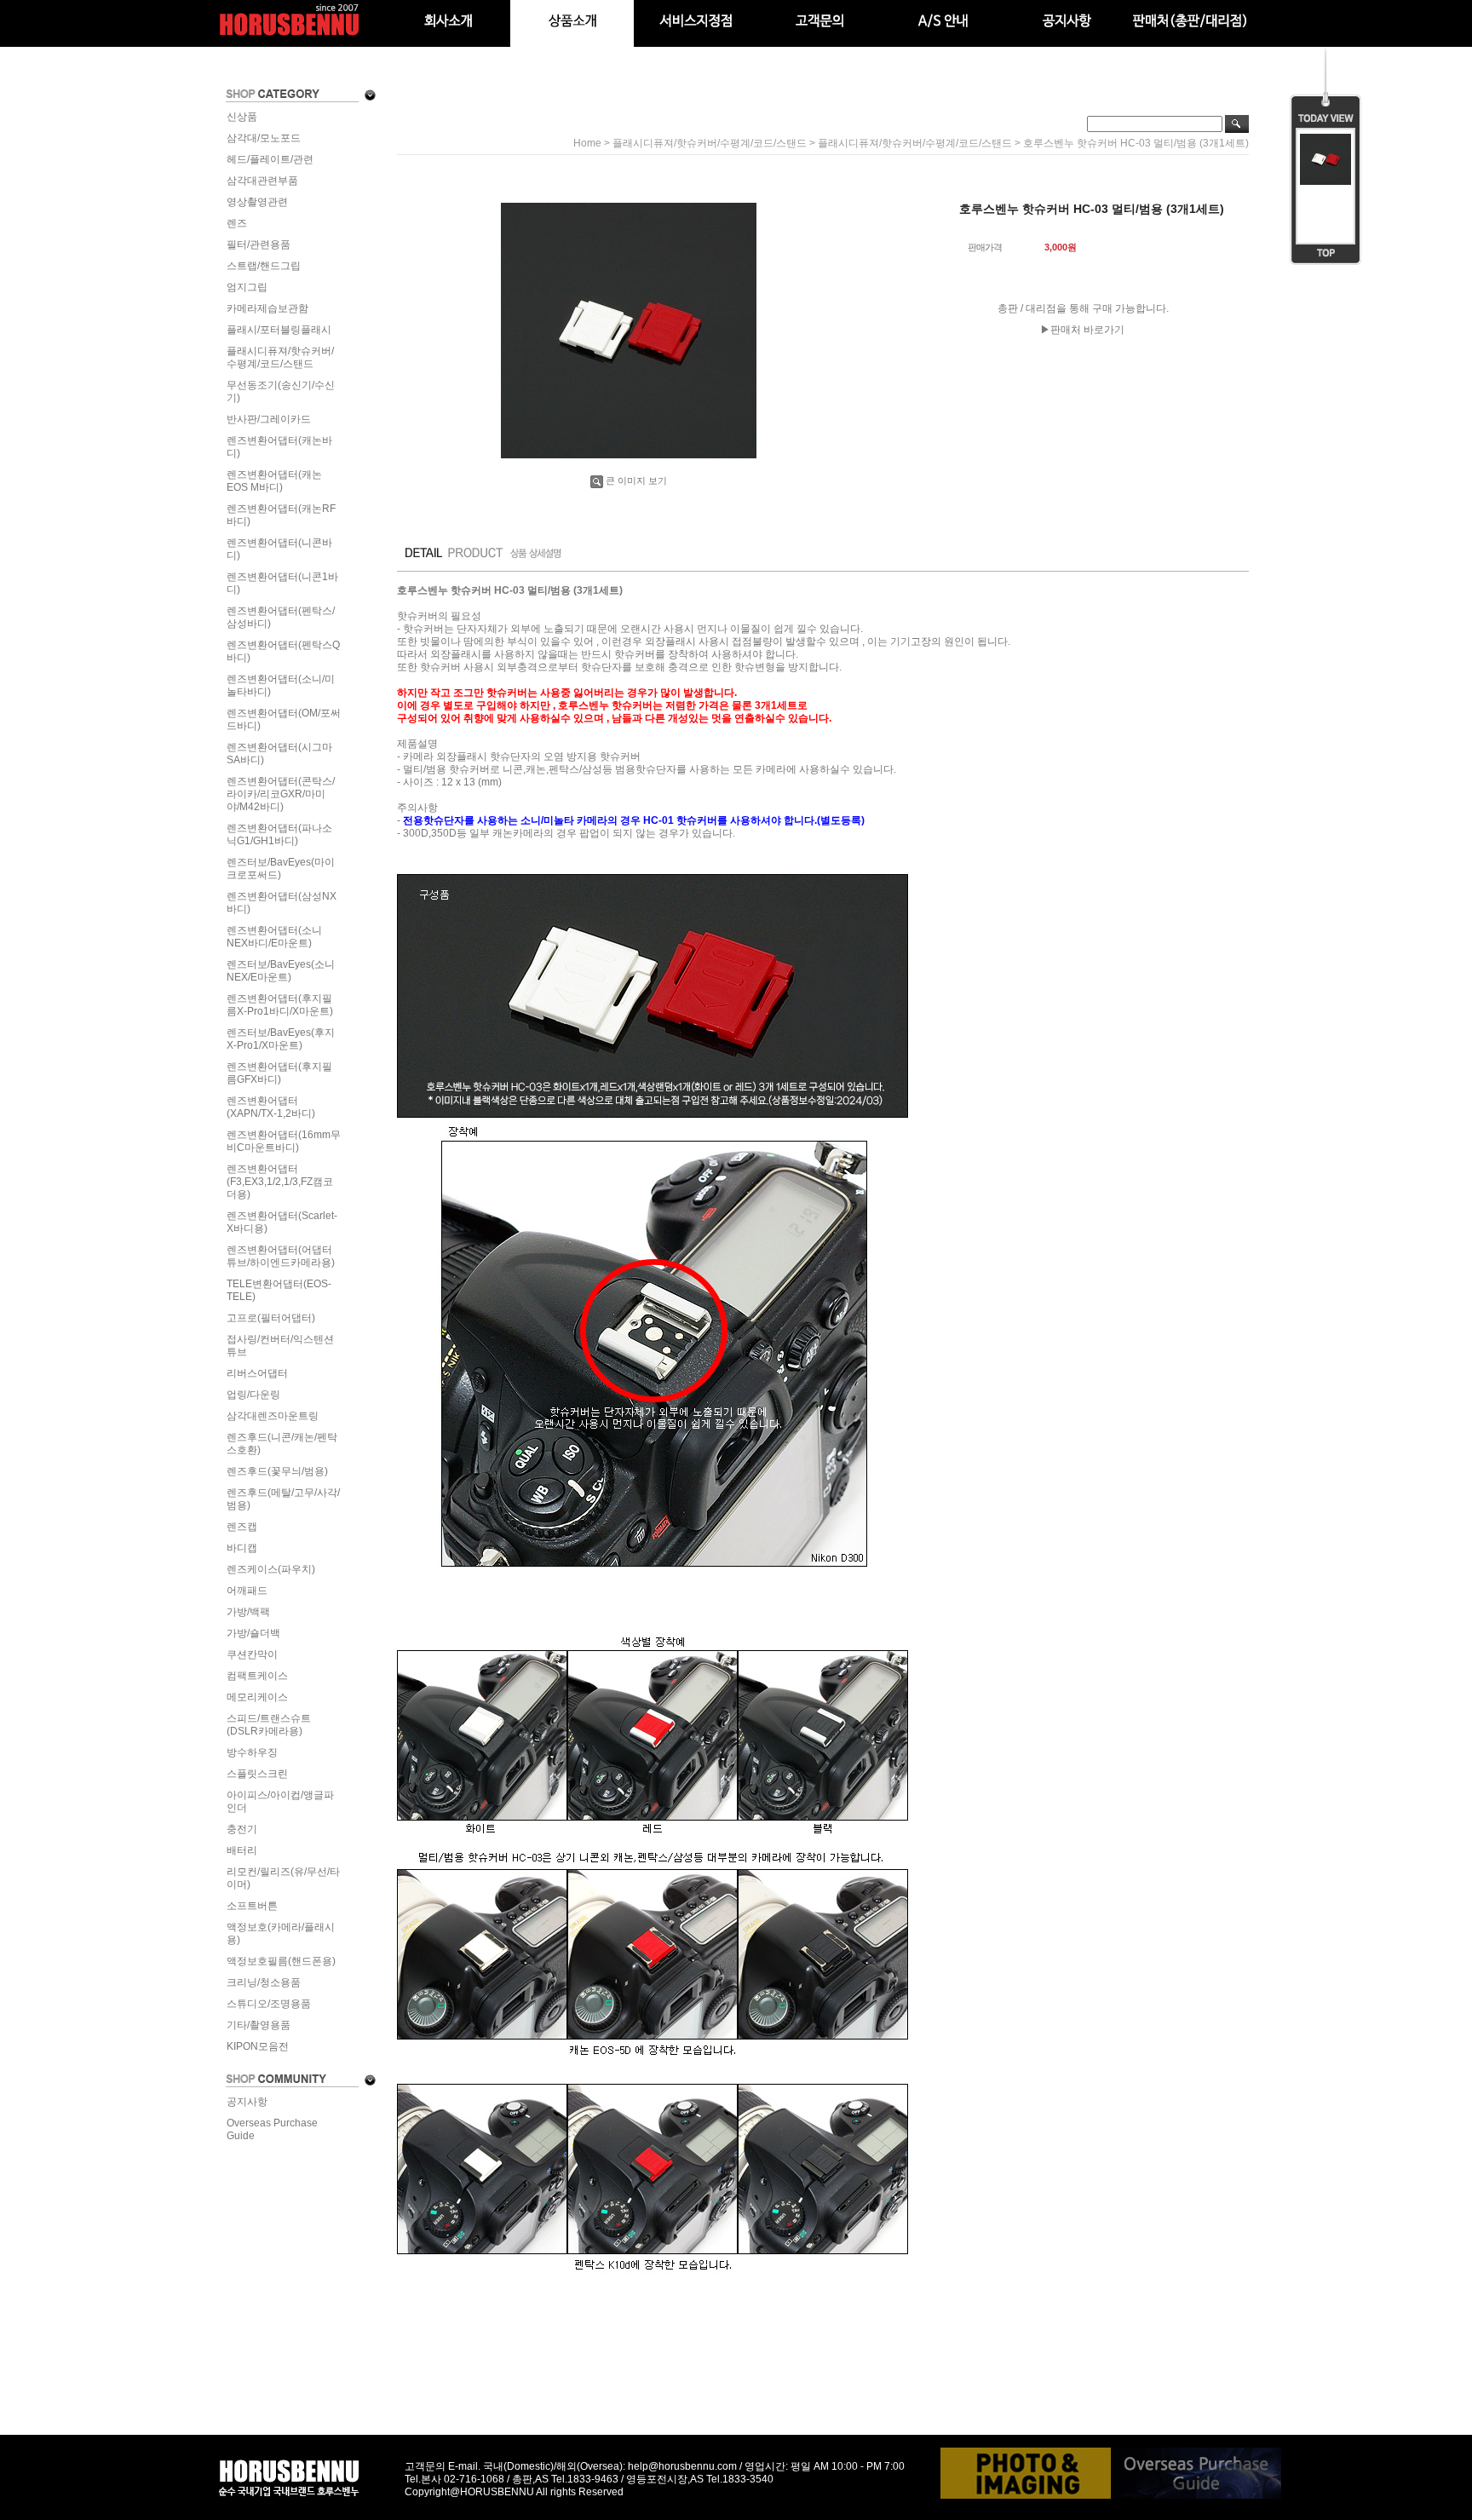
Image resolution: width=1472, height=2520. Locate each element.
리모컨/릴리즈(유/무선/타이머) (283, 1878)
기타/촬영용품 (259, 2025)
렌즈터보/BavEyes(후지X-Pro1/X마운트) (281, 1039)
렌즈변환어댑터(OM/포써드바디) (284, 719)
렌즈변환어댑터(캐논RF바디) (281, 515)
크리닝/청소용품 (264, 1982)
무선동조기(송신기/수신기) (281, 391)
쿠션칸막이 (252, 1654)
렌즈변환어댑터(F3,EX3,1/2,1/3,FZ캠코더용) (280, 1182)
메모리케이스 (257, 1697)
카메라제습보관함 (267, 308)
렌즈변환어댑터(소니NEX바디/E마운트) (274, 937)
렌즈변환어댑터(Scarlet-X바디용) (282, 1222)
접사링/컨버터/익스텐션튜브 (280, 1346)
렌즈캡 (242, 1527)
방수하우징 (252, 1752)
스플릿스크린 (257, 1774)
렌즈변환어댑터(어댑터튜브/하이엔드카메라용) (281, 1256)
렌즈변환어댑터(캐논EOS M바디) (274, 481)
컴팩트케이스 (257, 1676)
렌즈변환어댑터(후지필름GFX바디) (279, 1073)
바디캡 (242, 1548)
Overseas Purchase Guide (272, 2129)
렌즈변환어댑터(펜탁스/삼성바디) (281, 617)
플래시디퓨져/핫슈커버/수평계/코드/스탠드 (280, 357)
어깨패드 (247, 1591)
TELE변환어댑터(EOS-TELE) (279, 1290)
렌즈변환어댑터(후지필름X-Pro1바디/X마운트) (280, 1005)
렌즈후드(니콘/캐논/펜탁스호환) (282, 1444)
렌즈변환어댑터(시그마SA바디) (279, 754)
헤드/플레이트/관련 (270, 159)
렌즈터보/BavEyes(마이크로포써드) (281, 869)
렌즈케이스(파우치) (271, 1569)
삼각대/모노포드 (264, 138)
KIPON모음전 (258, 2046)
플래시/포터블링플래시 (279, 330)
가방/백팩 (248, 1612)
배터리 (242, 1850)
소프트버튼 (252, 1906)
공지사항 (247, 2102)
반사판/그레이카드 (269, 419)
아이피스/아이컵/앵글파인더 (280, 1801)
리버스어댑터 (257, 1373)
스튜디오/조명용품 (269, 2004)
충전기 (242, 1829)
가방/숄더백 (253, 1633)
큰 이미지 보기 (636, 480)
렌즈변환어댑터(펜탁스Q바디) (283, 651)
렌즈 (237, 223)
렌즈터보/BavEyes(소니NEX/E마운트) (281, 971)
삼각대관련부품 (262, 181)
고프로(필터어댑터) (271, 1318)
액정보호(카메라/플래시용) (281, 1933)
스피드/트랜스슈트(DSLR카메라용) (269, 1725)
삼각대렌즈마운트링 (273, 1416)
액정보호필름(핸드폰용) (281, 1961)
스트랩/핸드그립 (264, 266)
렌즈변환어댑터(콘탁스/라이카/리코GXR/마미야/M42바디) (281, 794)
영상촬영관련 (257, 202)
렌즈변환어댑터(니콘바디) (279, 549)
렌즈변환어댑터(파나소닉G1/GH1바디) (279, 834)
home (587, 143)
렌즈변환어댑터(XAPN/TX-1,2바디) (271, 1107)
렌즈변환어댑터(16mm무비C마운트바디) (284, 1141)
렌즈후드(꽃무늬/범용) (277, 1471)
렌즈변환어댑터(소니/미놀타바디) (281, 685)
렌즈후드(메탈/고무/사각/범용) (283, 1499)
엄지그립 (247, 287)
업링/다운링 (253, 1395)
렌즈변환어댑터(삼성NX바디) (282, 903)
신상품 (242, 117)
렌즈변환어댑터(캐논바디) (279, 447)
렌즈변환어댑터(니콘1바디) (282, 583)
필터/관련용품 (259, 245)
